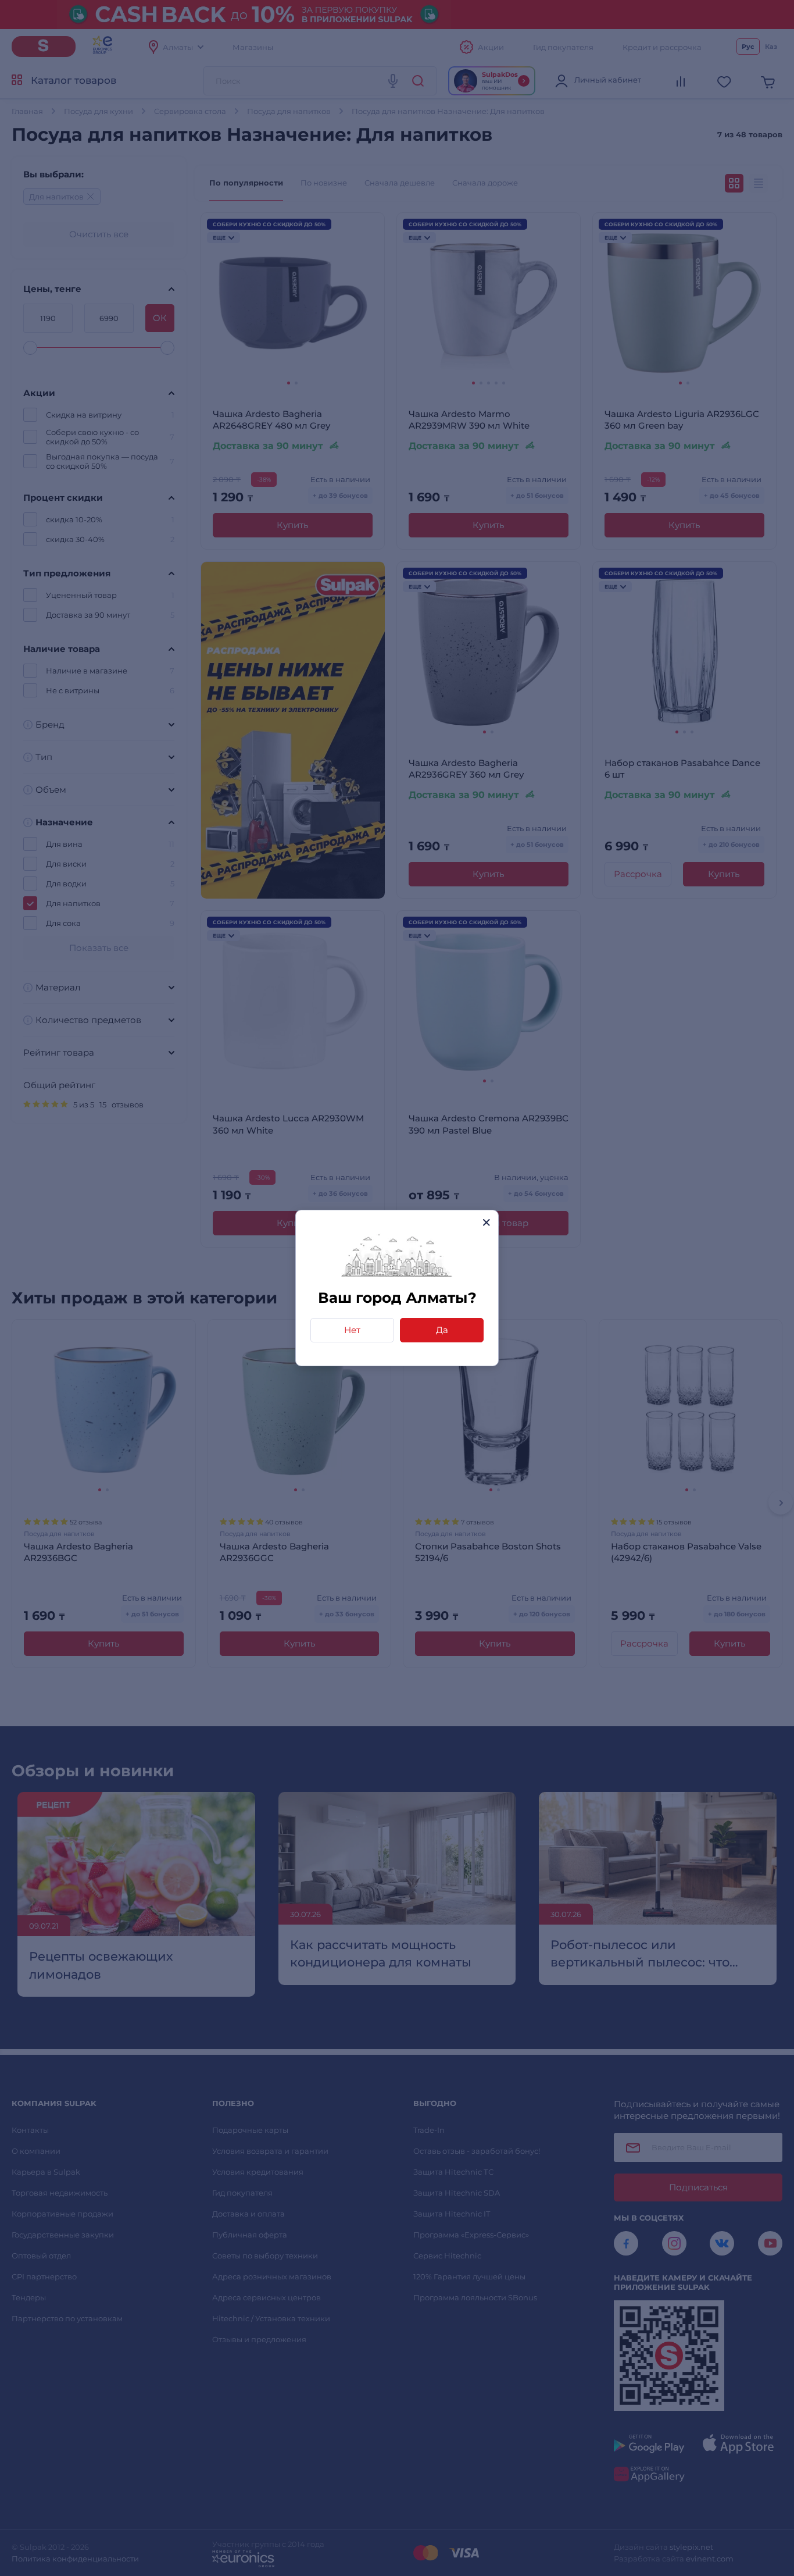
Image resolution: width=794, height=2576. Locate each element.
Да (442, 1330)
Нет (352, 1330)
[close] (486, 1222)
